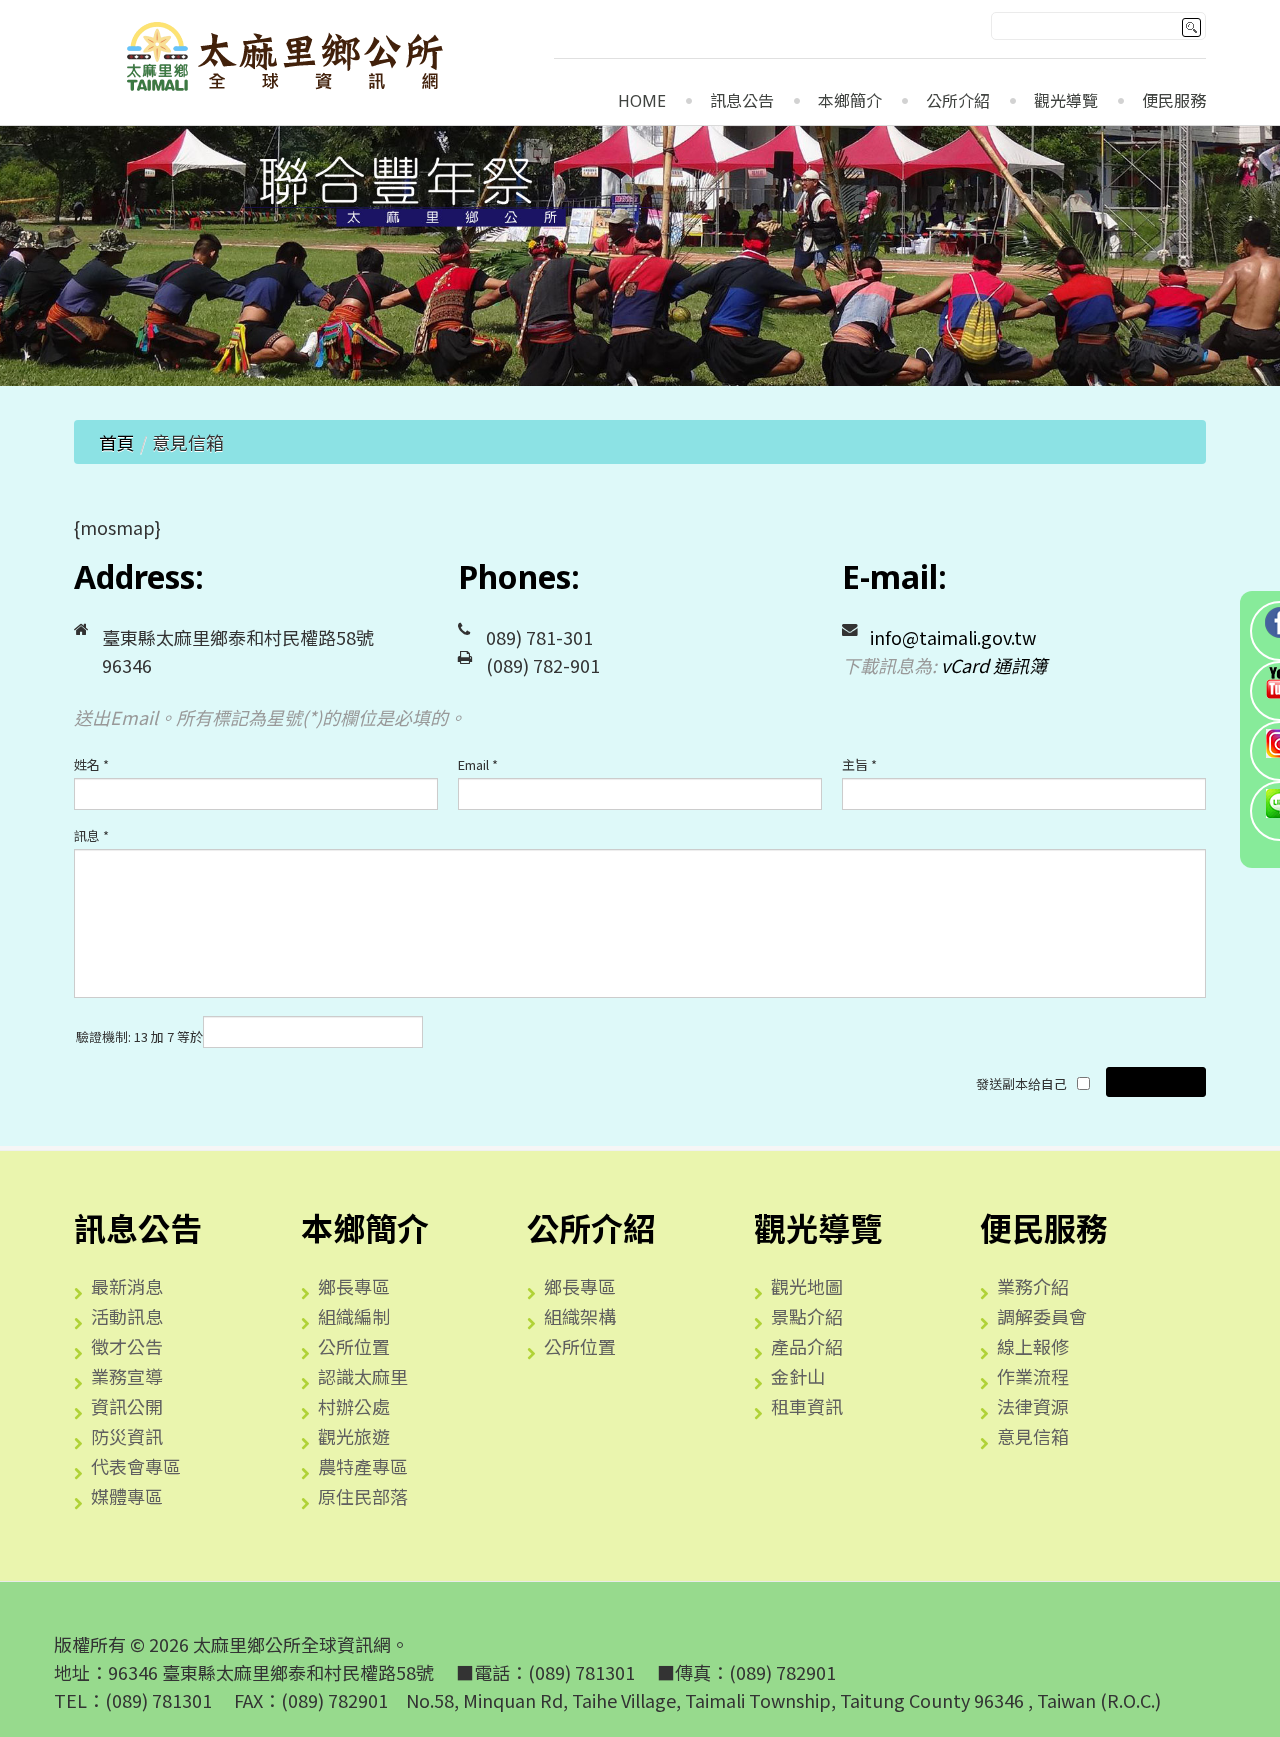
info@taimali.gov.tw (953, 637)
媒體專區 (127, 1496)
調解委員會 (1042, 1316)
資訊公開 (127, 1406)
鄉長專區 (354, 1286)
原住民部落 (363, 1496)
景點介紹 (807, 1316)
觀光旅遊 (354, 1436)
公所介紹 (958, 101)
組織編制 (354, 1316)
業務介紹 (1033, 1286)
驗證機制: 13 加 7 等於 (139, 1036)
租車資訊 (807, 1406)
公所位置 (354, 1346)
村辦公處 (354, 1406)
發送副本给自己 (1021, 1083)
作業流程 (1033, 1376)
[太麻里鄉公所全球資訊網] (287, 59)
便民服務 (1174, 101)
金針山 (798, 1376)
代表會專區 (136, 1466)
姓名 (91, 764)
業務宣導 (127, 1376)
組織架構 (580, 1316)
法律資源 (1033, 1406)
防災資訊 (127, 1436)
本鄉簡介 (850, 101)
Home (642, 101)
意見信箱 (1033, 1436)
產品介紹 (807, 1346)
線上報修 (1033, 1346)
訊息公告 (742, 101)
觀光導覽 (1066, 101)
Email (478, 764)
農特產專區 (363, 1466)
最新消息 (127, 1286)
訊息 (91, 835)
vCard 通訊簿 (994, 665)
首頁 (117, 442)
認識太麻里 (363, 1376)
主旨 (859, 764)
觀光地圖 (807, 1286)
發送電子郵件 (1156, 1081)
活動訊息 (127, 1316)
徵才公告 (127, 1346)
